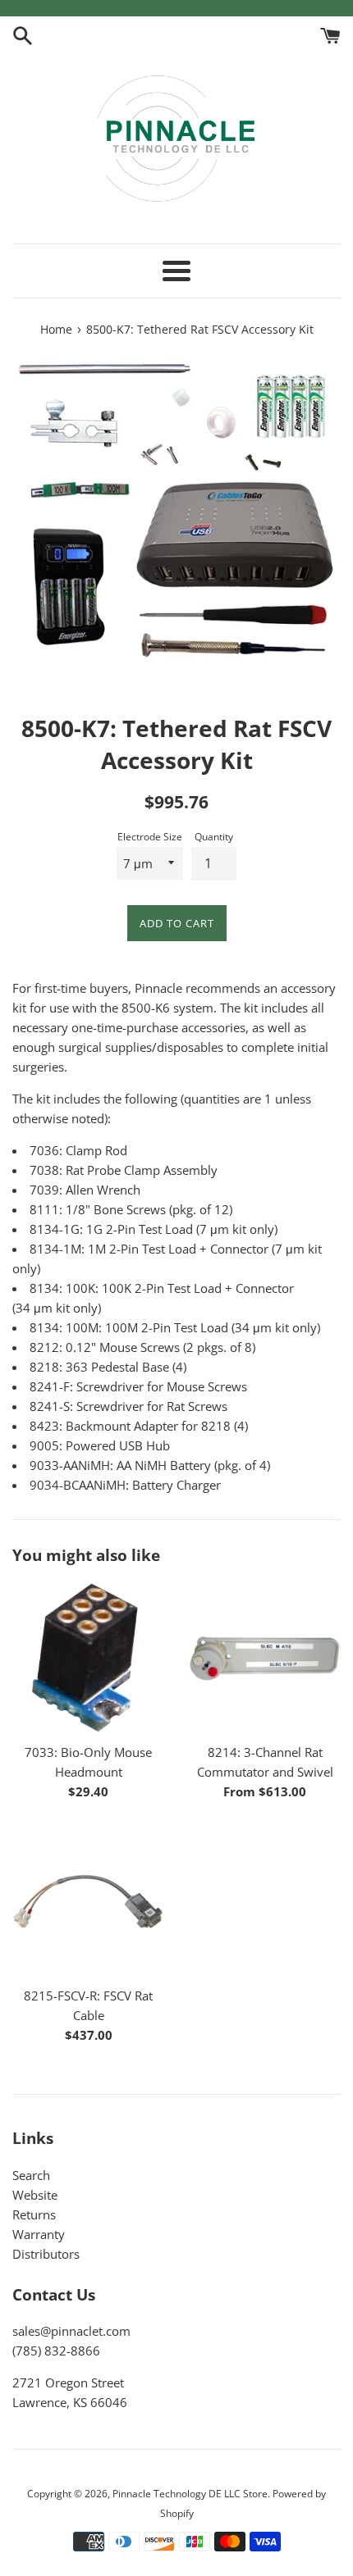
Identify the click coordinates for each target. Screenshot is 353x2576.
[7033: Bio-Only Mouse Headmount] (88, 1658)
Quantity (214, 837)
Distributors (46, 2254)
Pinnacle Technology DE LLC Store (190, 2494)
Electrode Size (150, 837)
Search (31, 2175)
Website (35, 2195)
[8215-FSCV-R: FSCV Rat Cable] (88, 1902)
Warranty (39, 2234)
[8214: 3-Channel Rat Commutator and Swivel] (265, 1658)
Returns (34, 2214)
